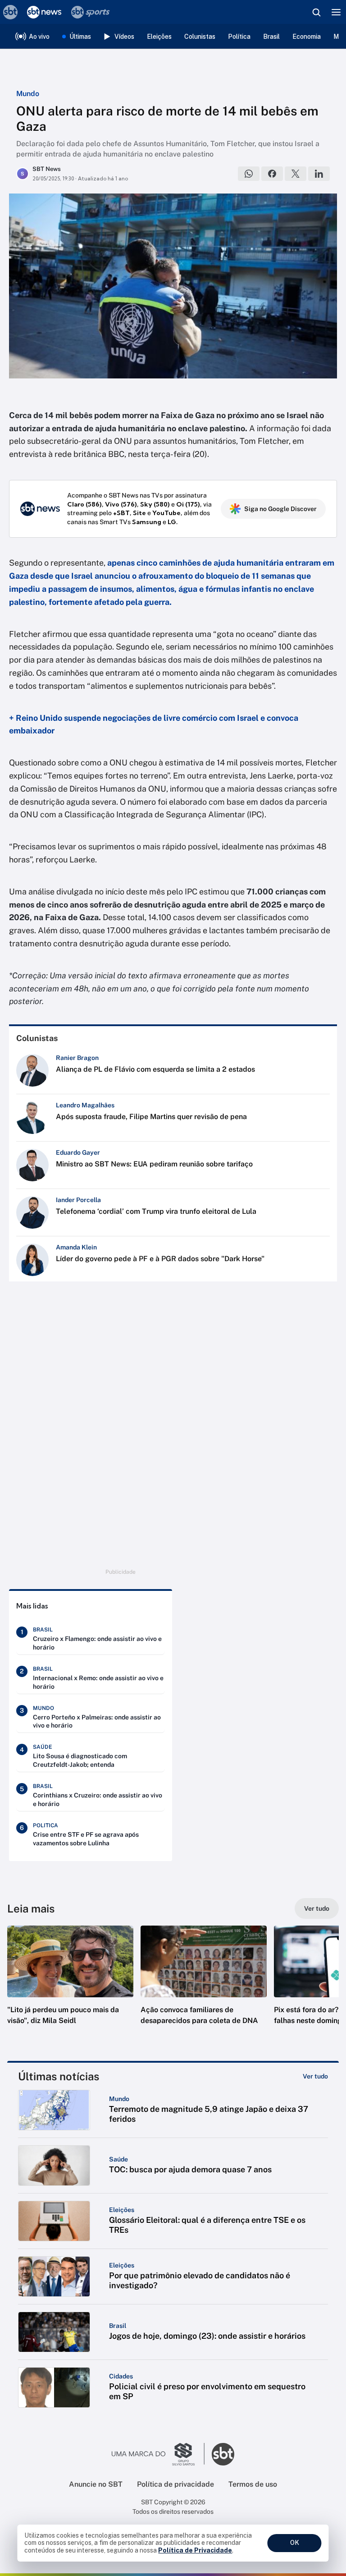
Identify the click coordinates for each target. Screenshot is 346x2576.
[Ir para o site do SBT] (223, 2454)
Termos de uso (253, 2484)
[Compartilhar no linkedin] (319, 174)
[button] (70, 1984)
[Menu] (336, 12)
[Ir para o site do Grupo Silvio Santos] (158, 2454)
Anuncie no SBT (96, 2484)
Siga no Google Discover (280, 509)
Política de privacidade (175, 2484)
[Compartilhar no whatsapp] (249, 174)
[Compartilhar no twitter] (296, 174)
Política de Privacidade (195, 2550)
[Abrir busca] (316, 12)
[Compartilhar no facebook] (272, 174)
